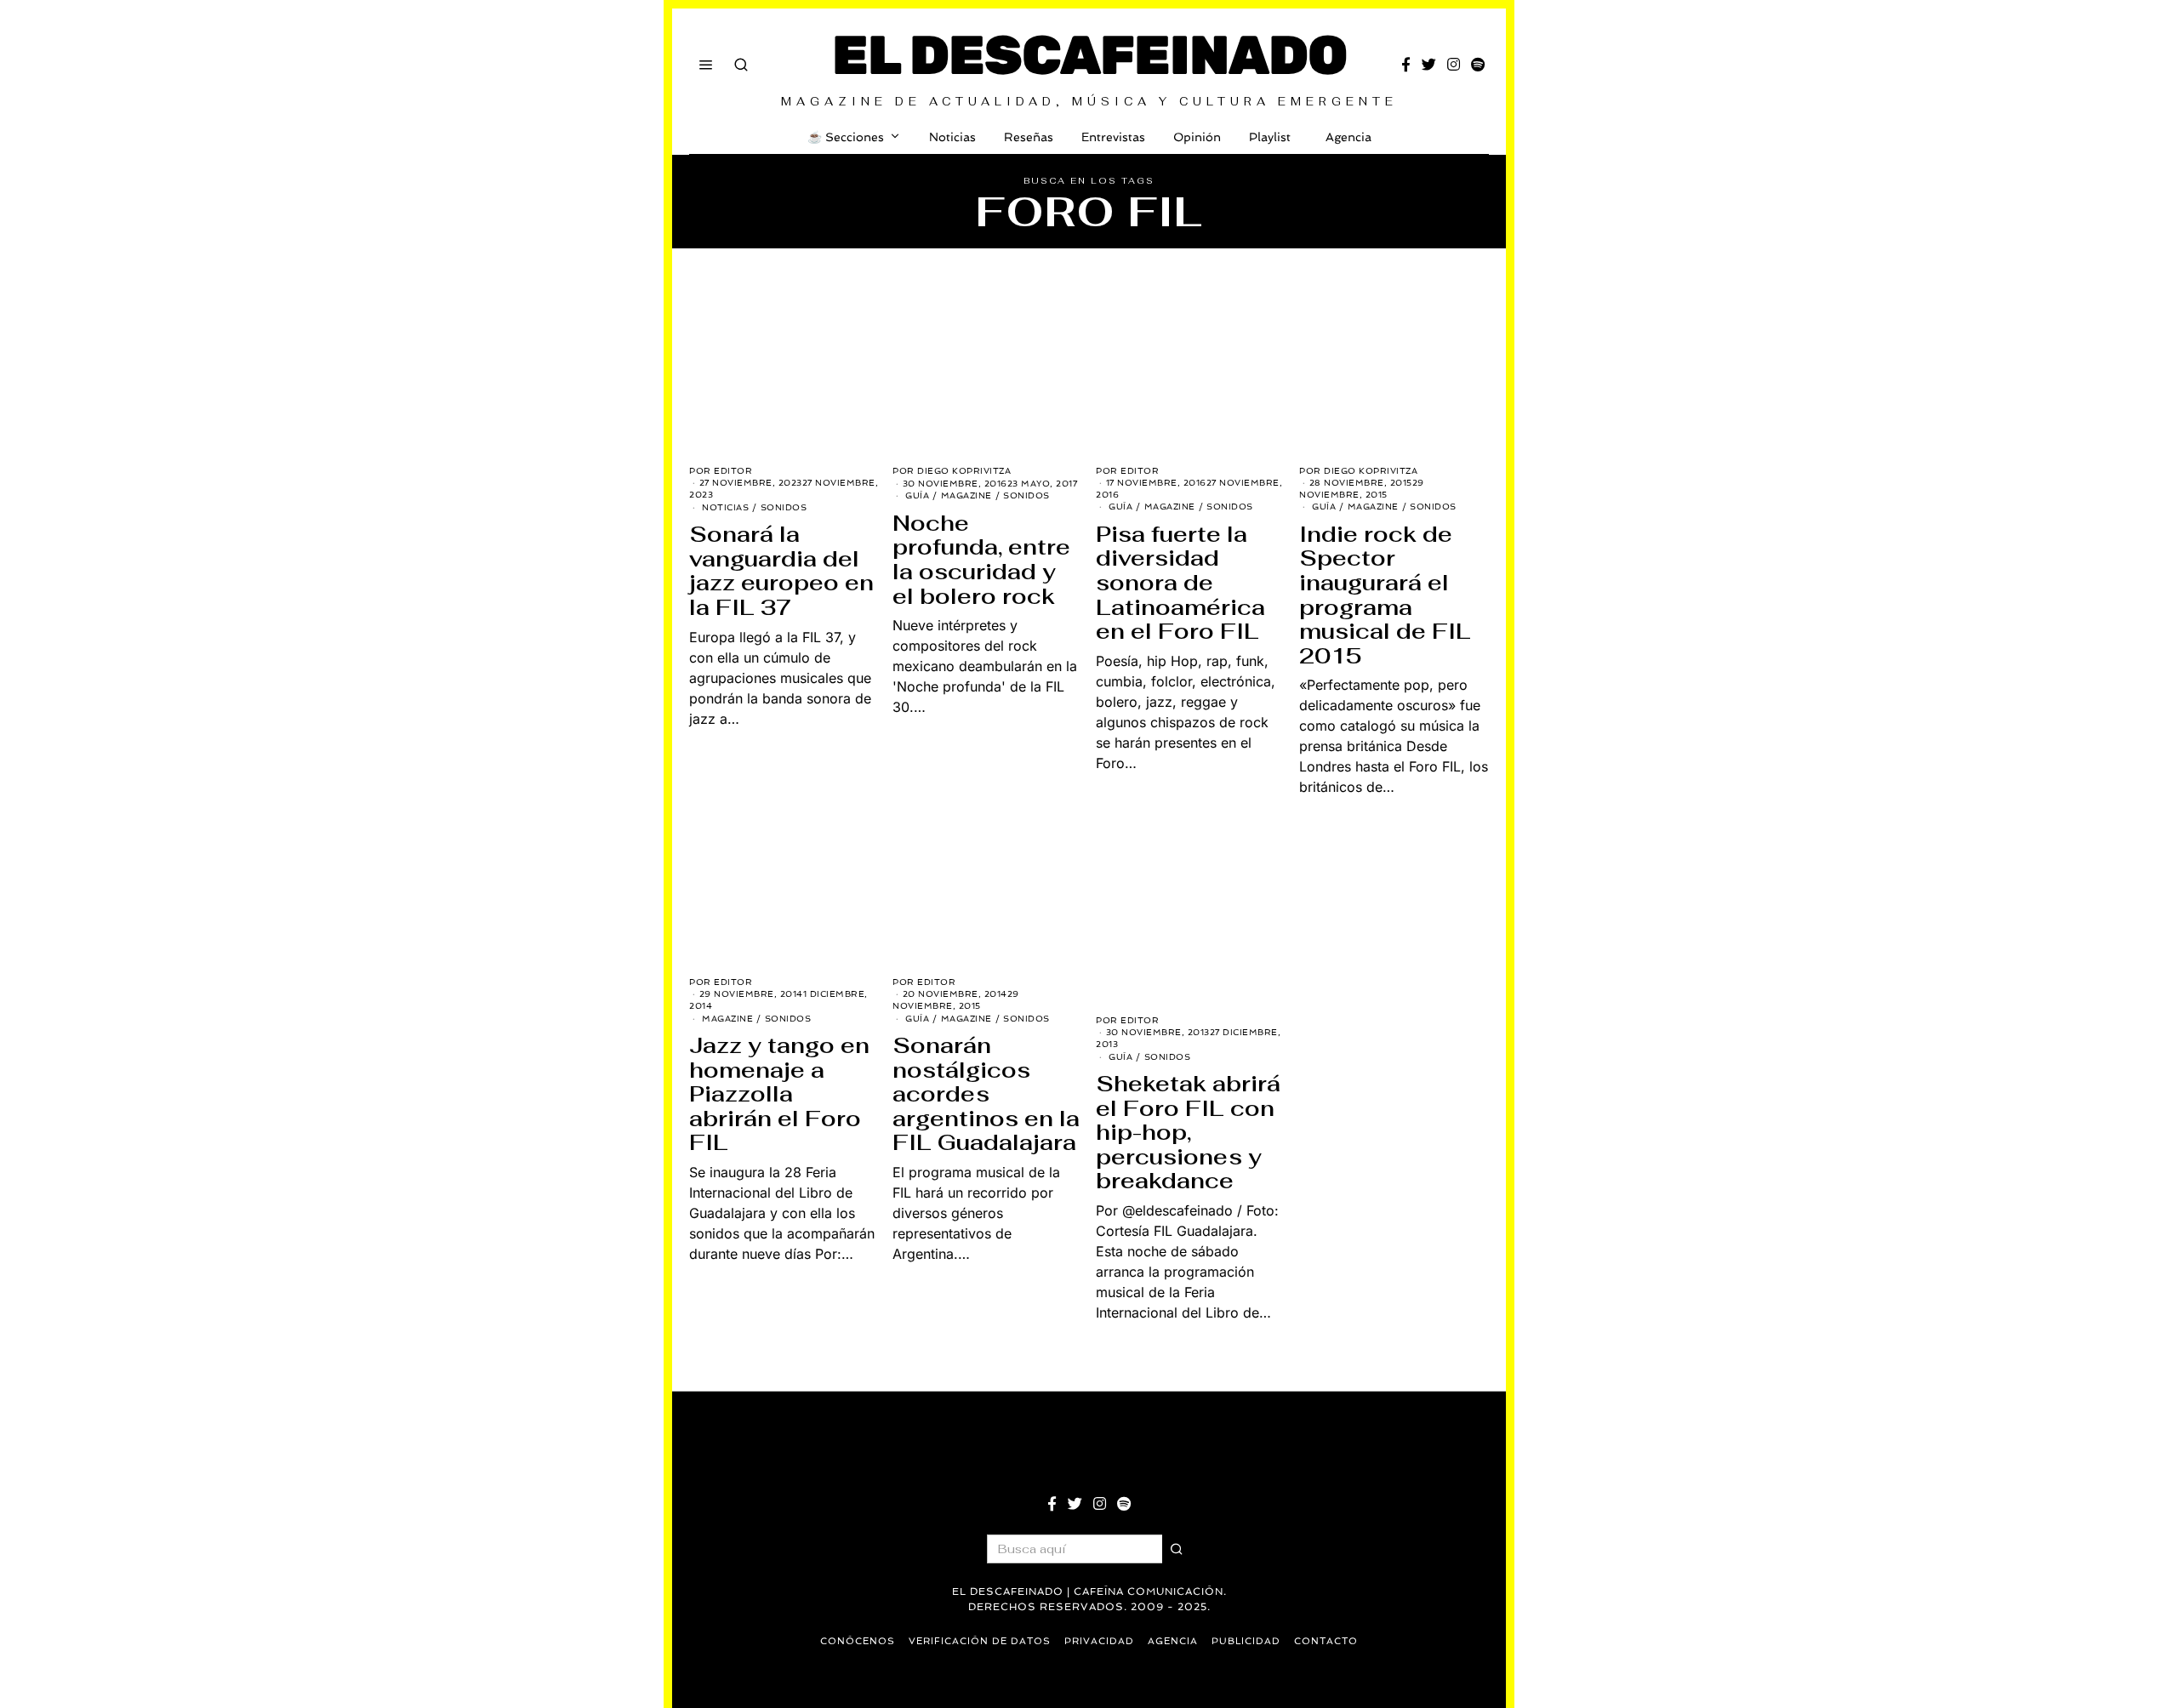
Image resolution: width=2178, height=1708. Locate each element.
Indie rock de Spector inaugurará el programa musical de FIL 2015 (1385, 595)
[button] (1177, 1549)
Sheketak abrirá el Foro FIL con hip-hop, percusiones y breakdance (1188, 1132)
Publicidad (1246, 1641)
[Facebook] (1406, 65)
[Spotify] (1478, 65)
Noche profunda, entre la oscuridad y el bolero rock (981, 560)
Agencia (1348, 137)
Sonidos (784, 507)
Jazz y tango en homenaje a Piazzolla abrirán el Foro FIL (779, 1094)
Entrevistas (1113, 137)
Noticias (952, 137)
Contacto (1326, 1641)
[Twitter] (1429, 65)
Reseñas (1029, 137)
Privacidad (1099, 1641)
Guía (917, 495)
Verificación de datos (980, 1641)
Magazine (966, 495)
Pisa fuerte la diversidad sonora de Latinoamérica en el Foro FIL (1180, 583)
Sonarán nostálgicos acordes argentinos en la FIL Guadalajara (986, 1094)
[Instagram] (1454, 65)
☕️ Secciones (846, 137)
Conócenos (858, 1641)
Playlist (1270, 137)
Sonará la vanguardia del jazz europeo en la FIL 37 (781, 571)
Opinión (1197, 137)
